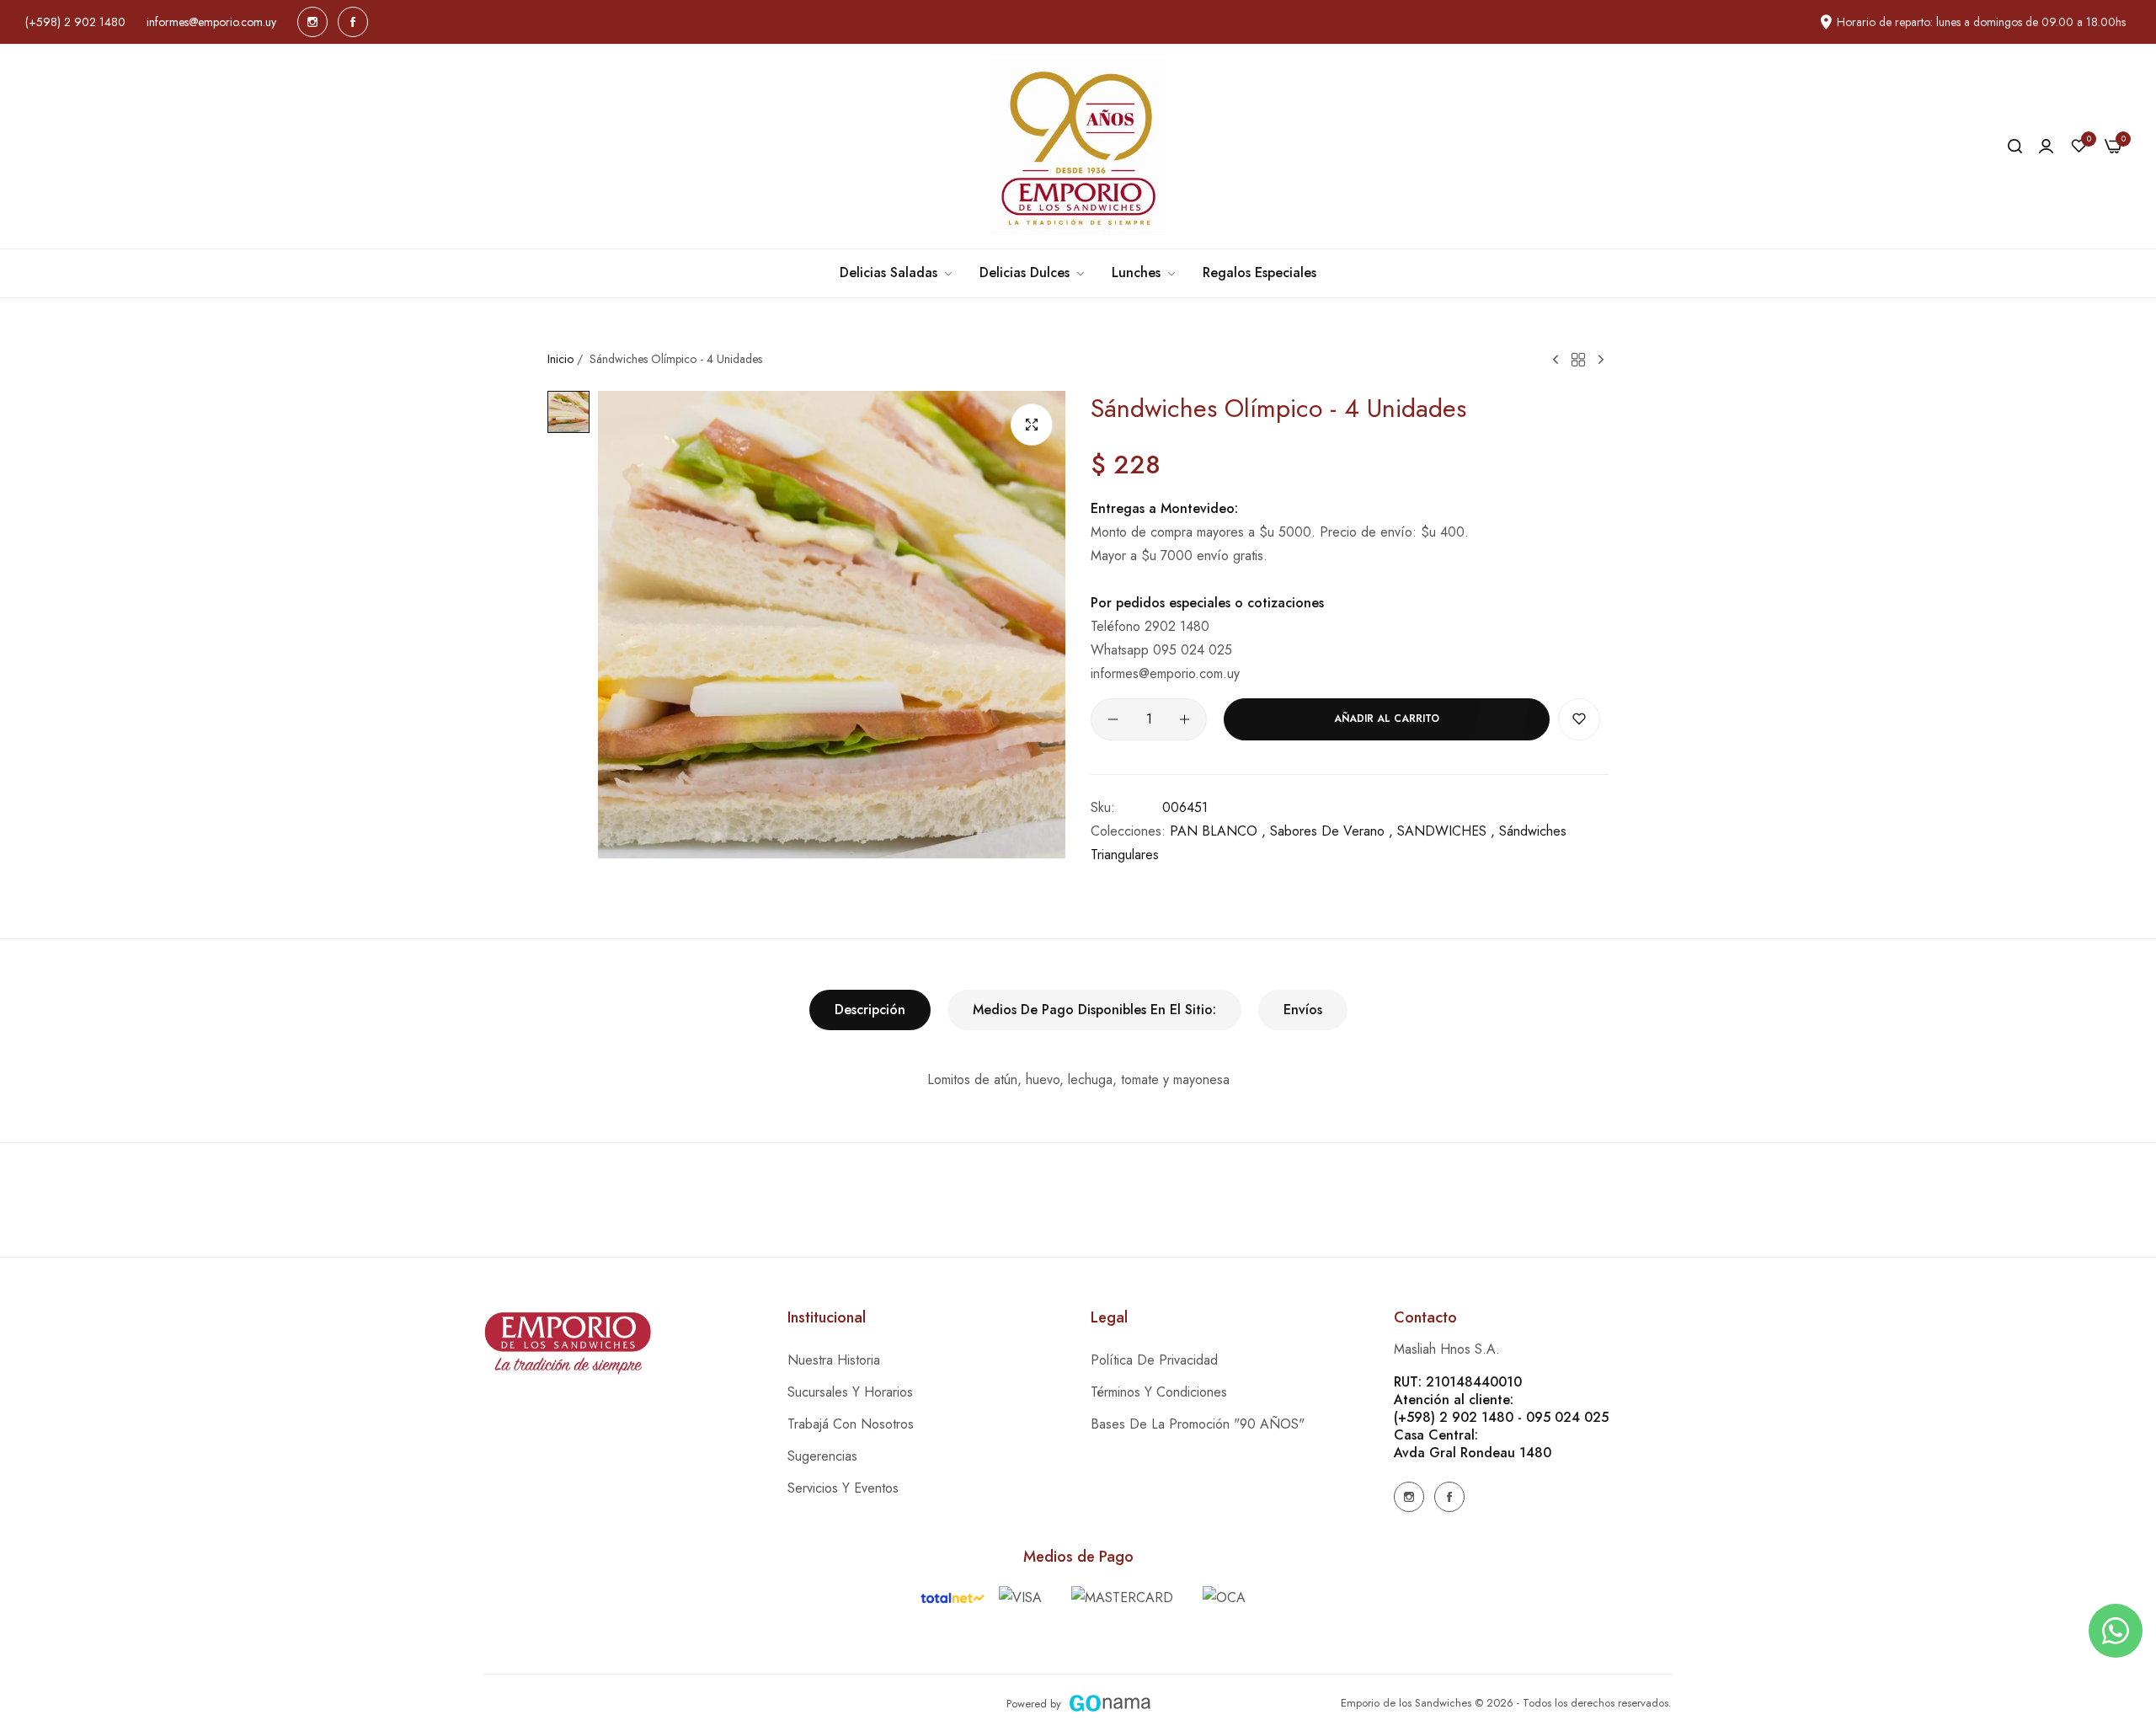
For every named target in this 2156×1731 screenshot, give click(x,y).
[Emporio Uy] (1078, 147)
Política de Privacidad (1154, 1360)
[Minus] (1113, 719)
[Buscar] (2015, 147)
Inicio (560, 359)
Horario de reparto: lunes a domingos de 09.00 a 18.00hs (1981, 22)
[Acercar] (1032, 425)
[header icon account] (2046, 147)
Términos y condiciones (1159, 1392)
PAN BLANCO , (1218, 831)
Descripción (870, 1010)
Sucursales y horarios (850, 1392)
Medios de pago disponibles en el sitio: (1094, 1010)
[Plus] (1185, 719)
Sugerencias (822, 1456)
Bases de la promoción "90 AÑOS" (1198, 1424)
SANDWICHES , (1446, 831)
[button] (1579, 719)
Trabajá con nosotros (851, 1424)
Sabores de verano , (1331, 831)
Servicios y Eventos (843, 1488)
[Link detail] (312, 22)
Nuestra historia (834, 1360)
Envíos (1303, 1010)
